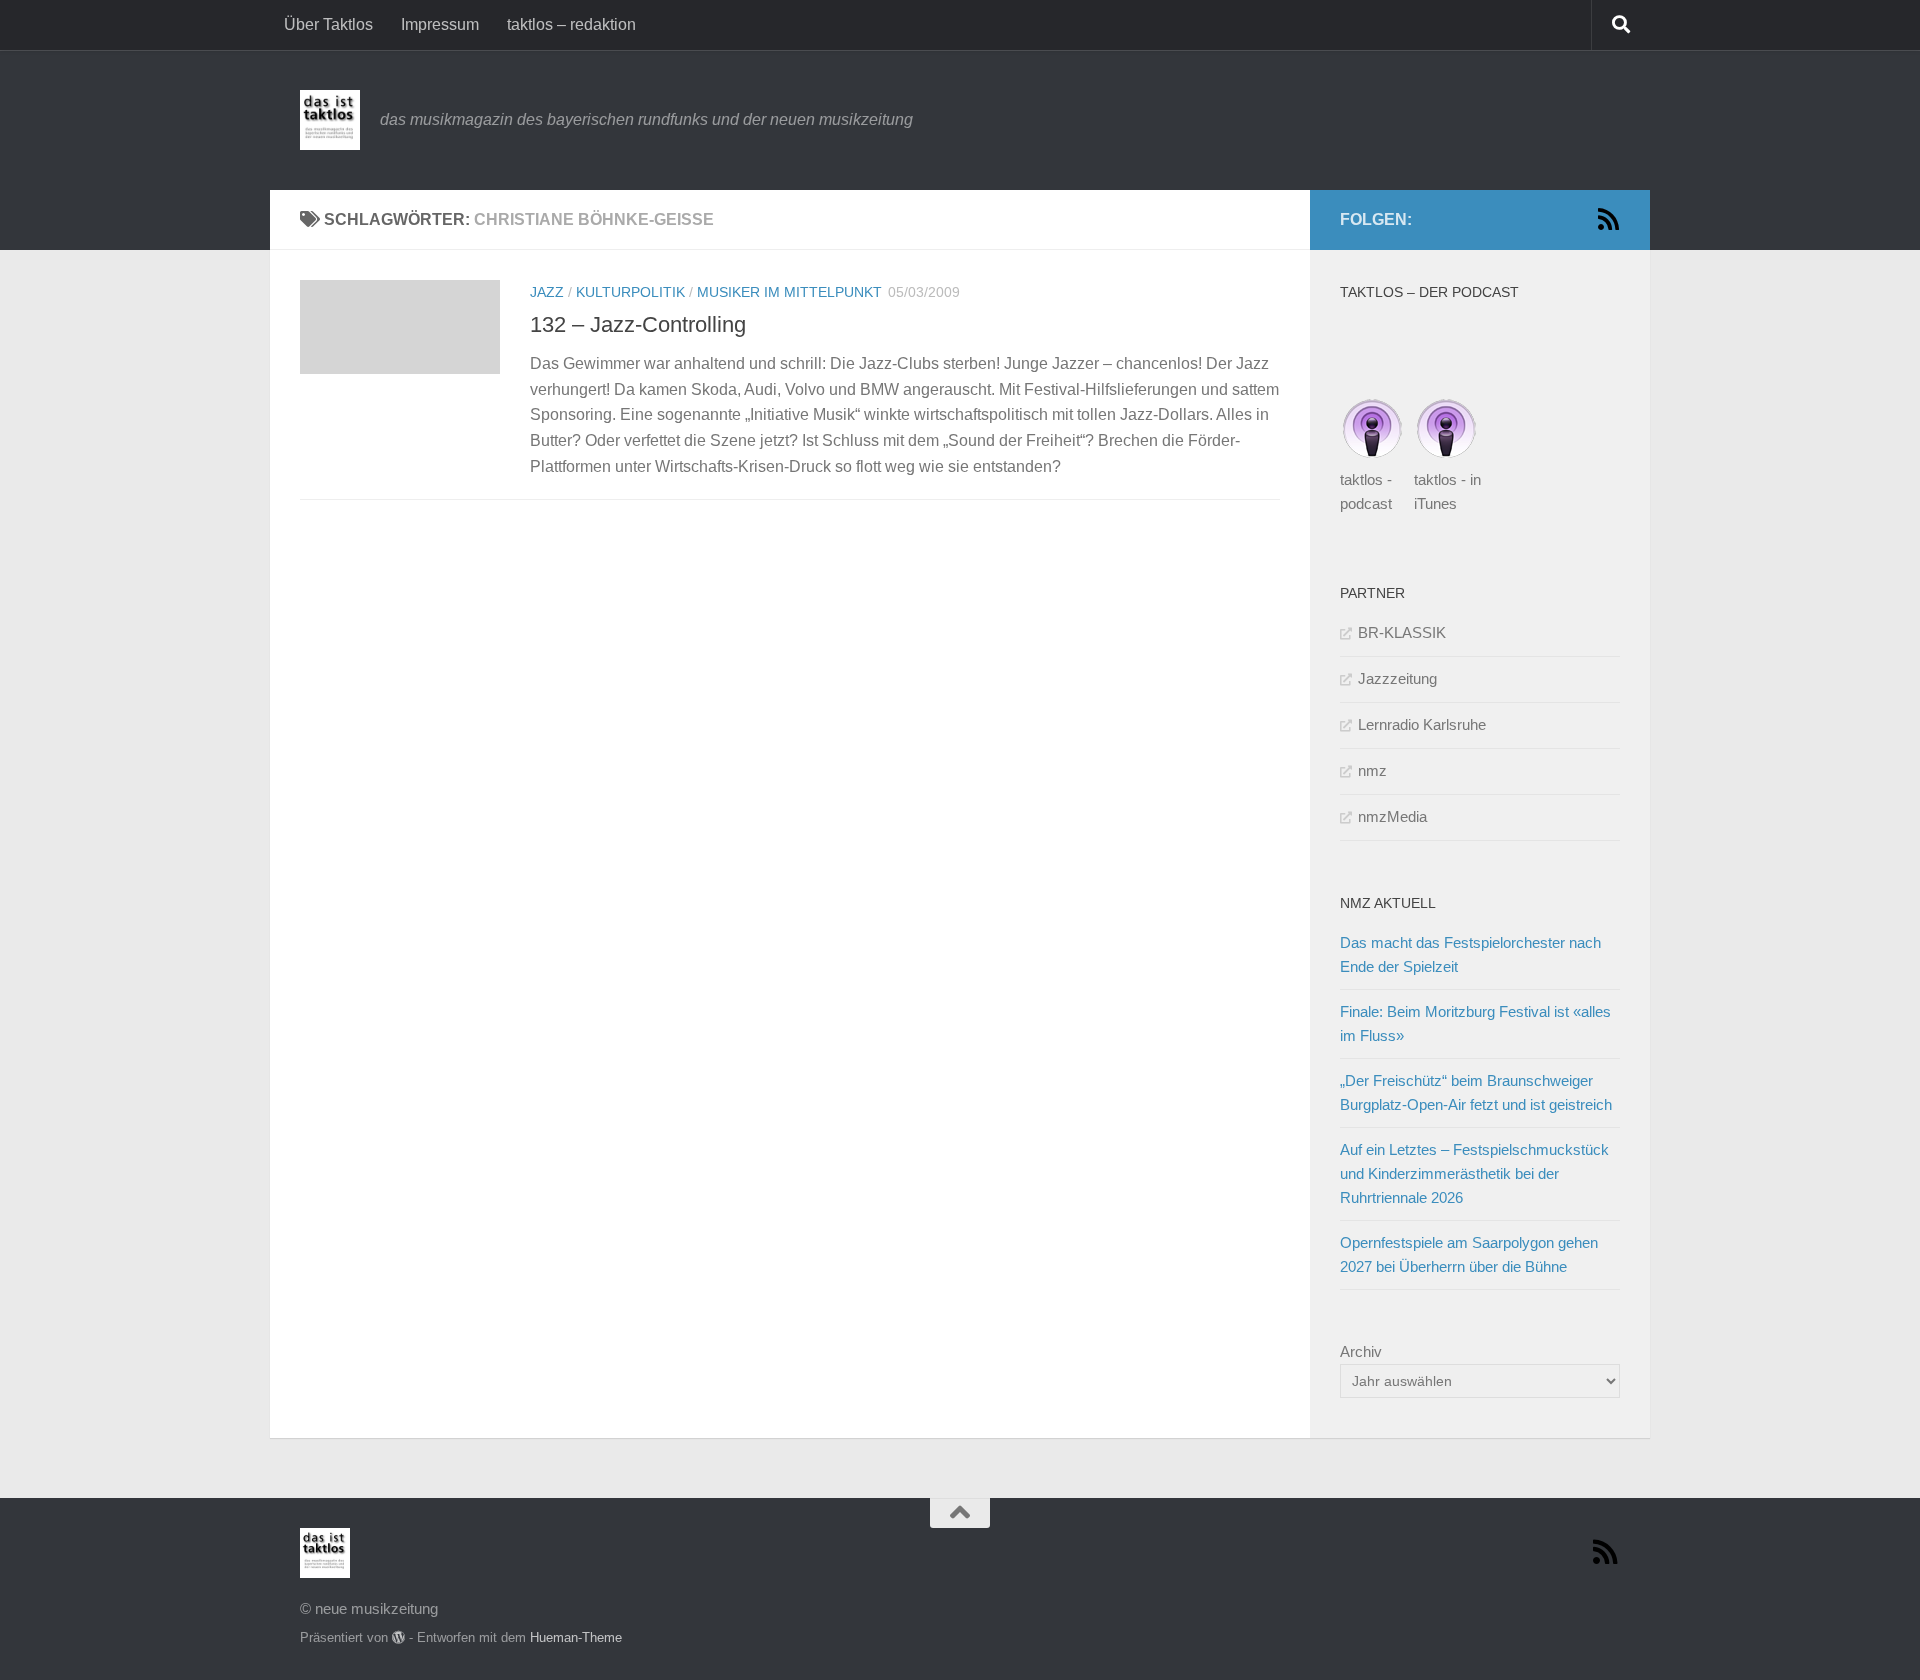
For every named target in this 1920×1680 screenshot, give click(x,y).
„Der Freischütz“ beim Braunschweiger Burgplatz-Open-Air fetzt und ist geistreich (1476, 1092)
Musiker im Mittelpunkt (789, 292)
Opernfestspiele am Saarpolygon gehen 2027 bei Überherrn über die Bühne (1469, 1254)
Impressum (440, 24)
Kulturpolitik (630, 292)
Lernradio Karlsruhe (1422, 724)
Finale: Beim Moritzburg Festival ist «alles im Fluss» (1475, 1023)
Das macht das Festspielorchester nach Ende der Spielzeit (1470, 954)
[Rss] (1608, 219)
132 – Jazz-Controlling (638, 324)
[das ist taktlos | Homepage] (330, 120)
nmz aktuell (1388, 903)
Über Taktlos (328, 24)
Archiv (1361, 1351)
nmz (1372, 770)
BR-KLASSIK (1402, 632)
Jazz (547, 292)
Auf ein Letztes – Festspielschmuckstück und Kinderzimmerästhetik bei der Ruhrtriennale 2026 (1474, 1173)
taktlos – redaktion (571, 24)
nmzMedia (1392, 816)
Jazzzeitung (1397, 678)
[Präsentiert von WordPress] (398, 1637)
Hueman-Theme (576, 1637)
